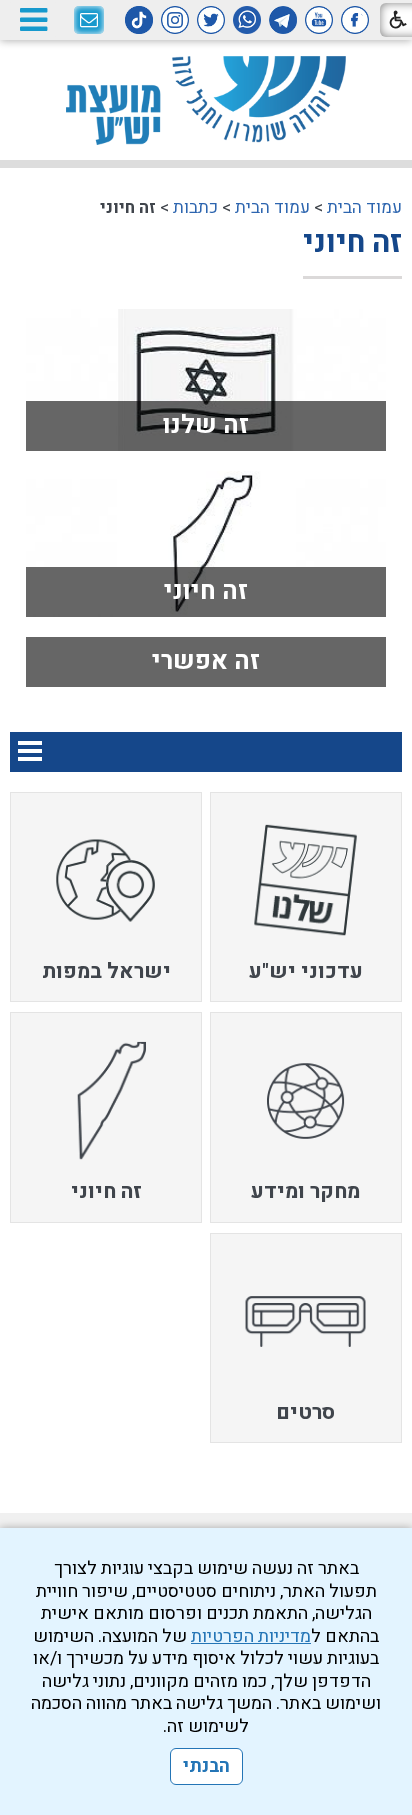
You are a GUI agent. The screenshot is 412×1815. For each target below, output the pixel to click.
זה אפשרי (206, 661)
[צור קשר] (89, 21)
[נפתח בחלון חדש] (355, 20)
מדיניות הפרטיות (251, 1636)
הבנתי (206, 1766)
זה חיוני (352, 243)
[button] (33, 19)
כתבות (195, 207)
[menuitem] (306, 897)
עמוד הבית (364, 207)
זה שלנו (206, 425)
